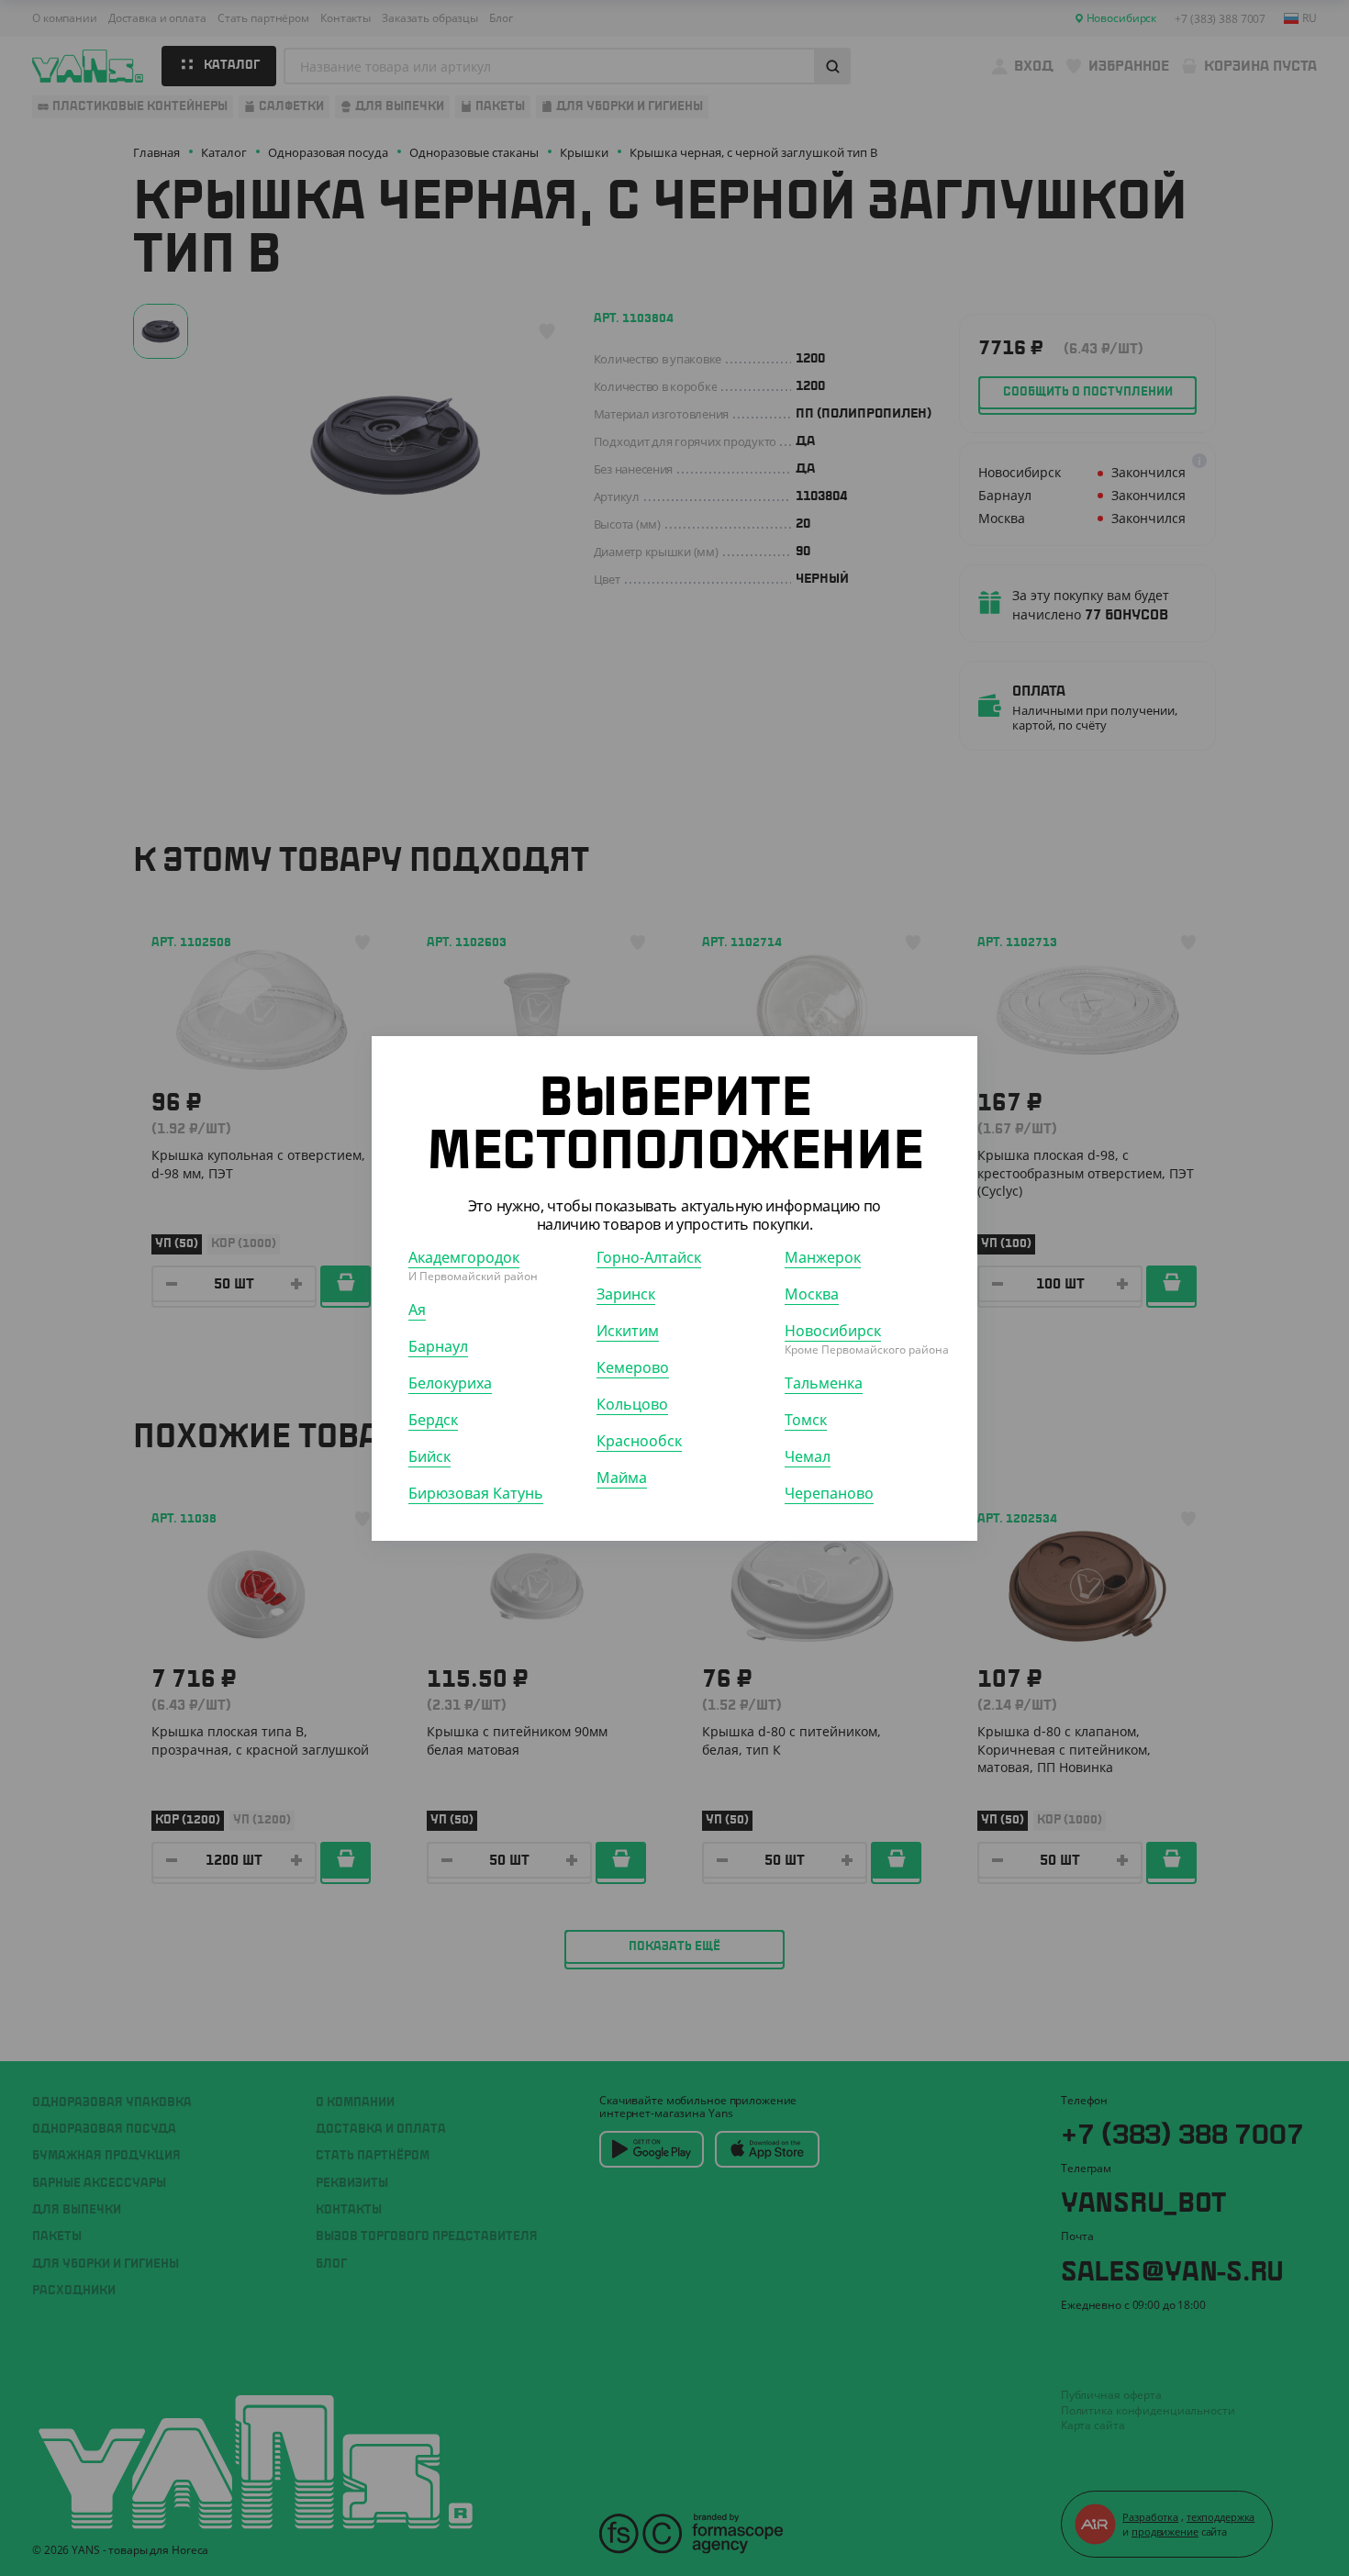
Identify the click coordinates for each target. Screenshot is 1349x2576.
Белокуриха (450, 1382)
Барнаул (438, 1345)
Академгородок (464, 1256)
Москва (812, 1293)
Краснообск (639, 1440)
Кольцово (632, 1403)
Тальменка (824, 1382)
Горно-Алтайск (649, 1256)
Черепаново (829, 1492)
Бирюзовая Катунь (476, 1492)
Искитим (628, 1330)
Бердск (433, 1419)
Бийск (429, 1455)
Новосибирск (833, 1330)
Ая (417, 1309)
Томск (806, 1419)
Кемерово (633, 1366)
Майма (622, 1477)
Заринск (626, 1293)
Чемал (808, 1455)
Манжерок (823, 1256)
